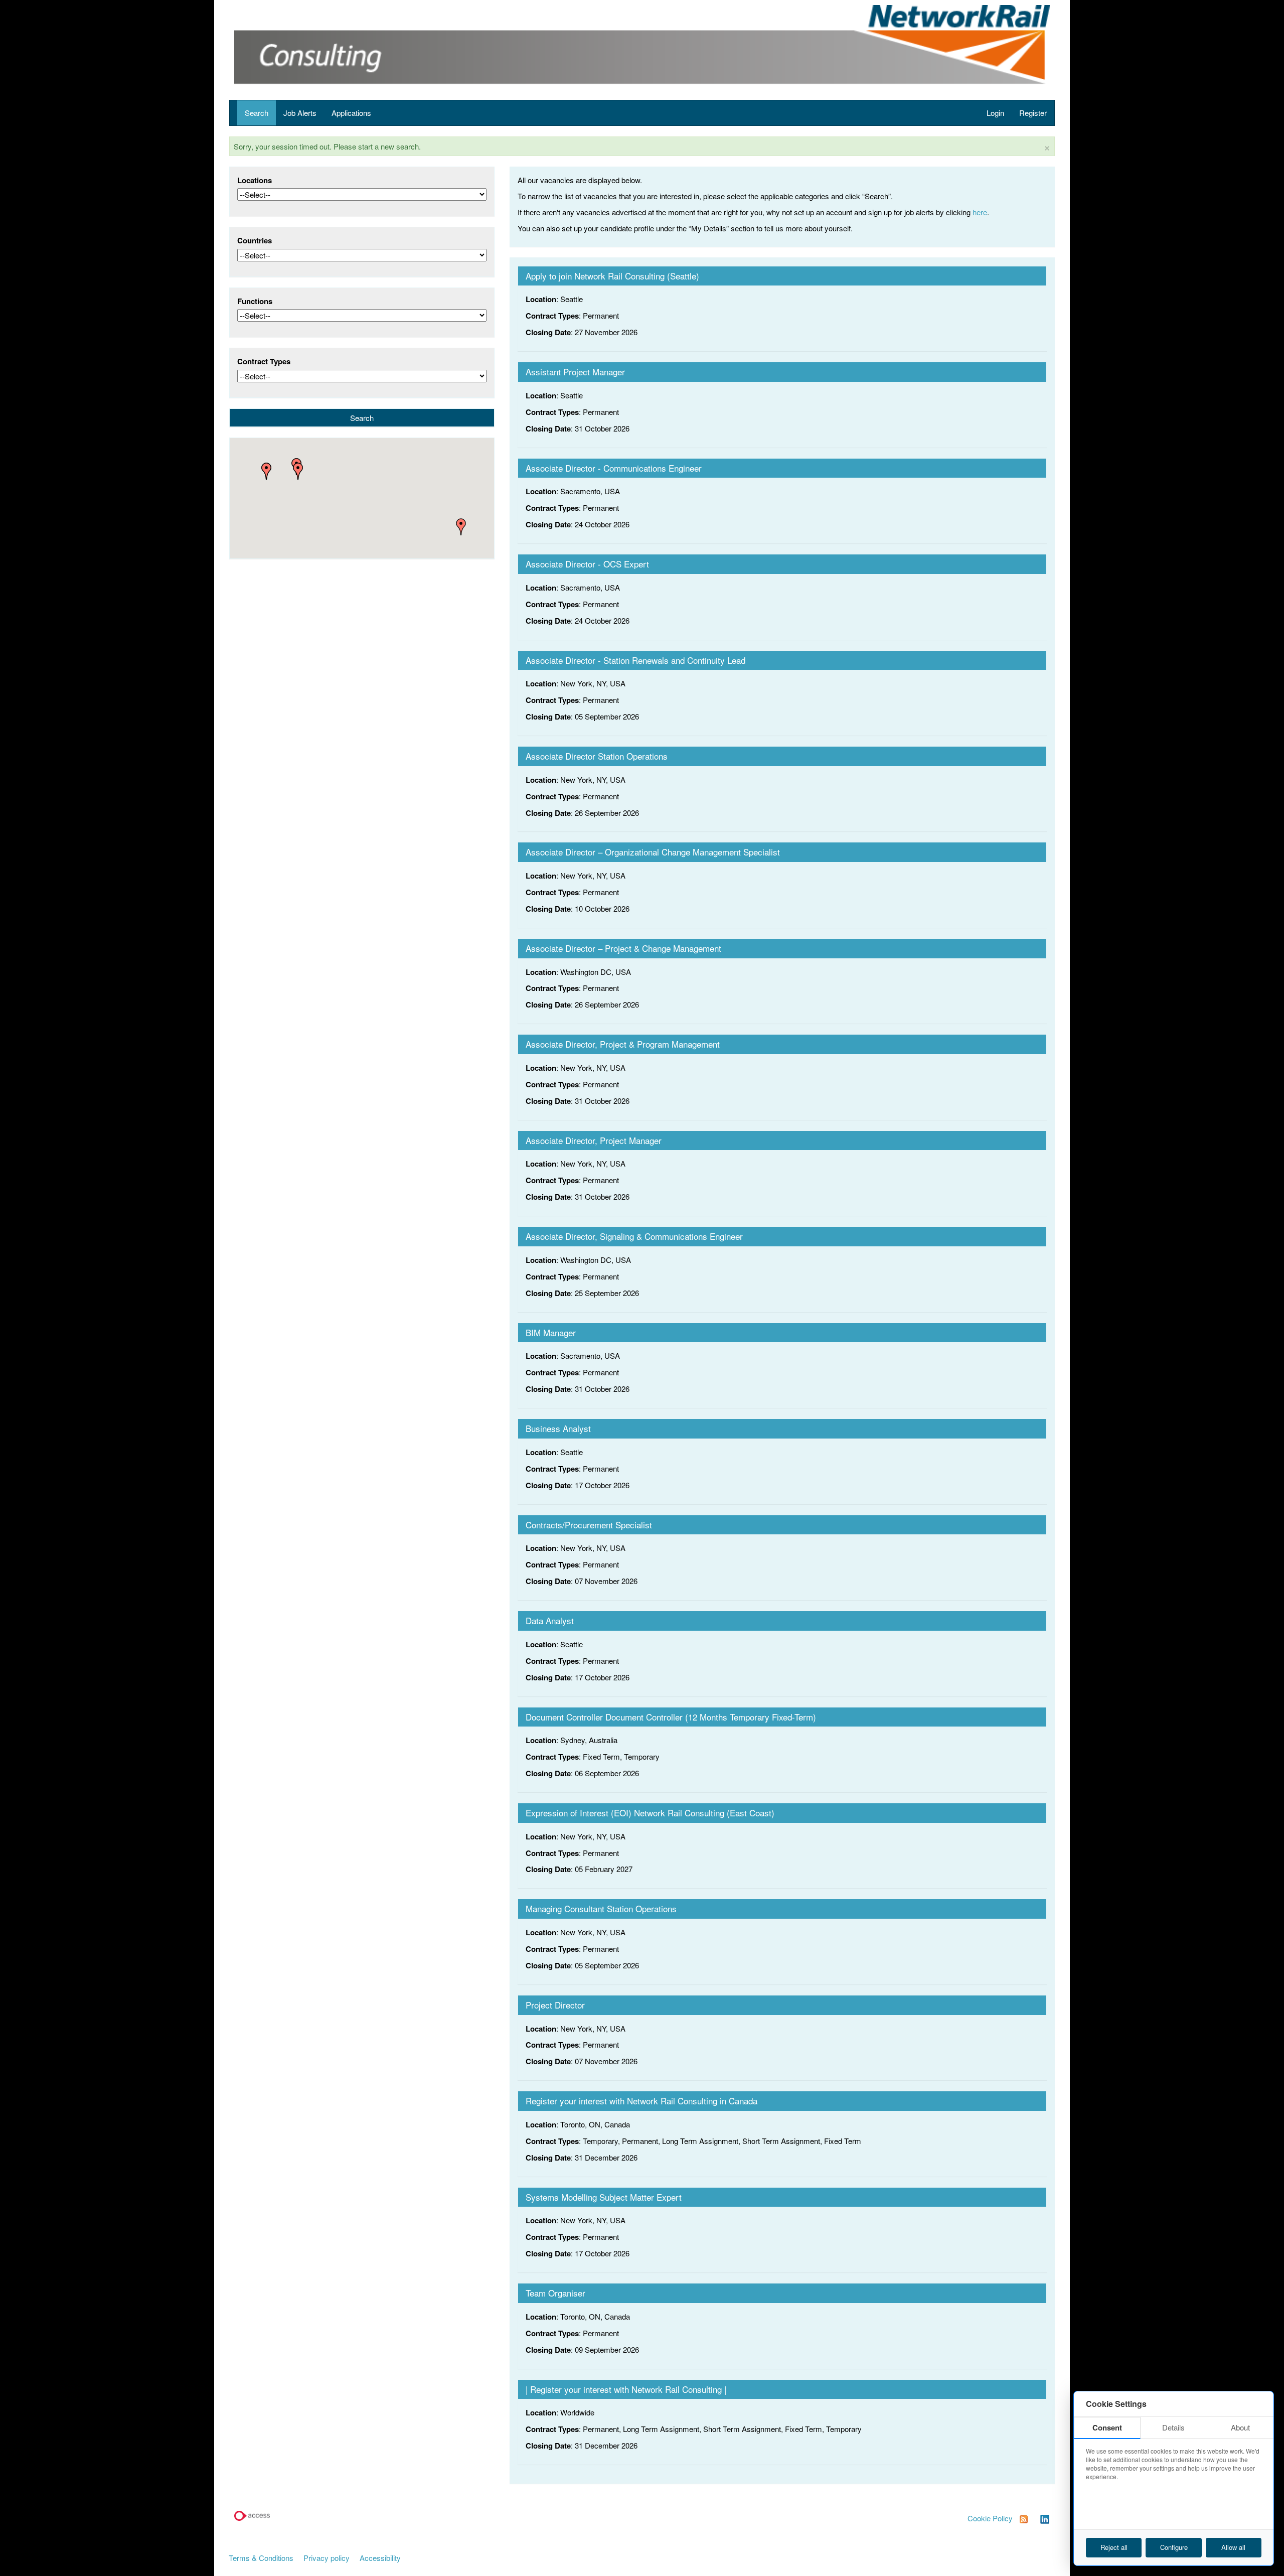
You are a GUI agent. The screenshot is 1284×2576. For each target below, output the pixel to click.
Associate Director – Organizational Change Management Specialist (653, 852)
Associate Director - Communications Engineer (614, 468)
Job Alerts (300, 113)
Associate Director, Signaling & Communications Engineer (634, 1236)
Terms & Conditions (261, 2558)
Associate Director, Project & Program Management (623, 1044)
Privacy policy (327, 2558)
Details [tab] (1173, 2427)
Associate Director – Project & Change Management (623, 948)
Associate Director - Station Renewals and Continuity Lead (635, 660)
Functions (255, 301)
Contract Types (264, 362)
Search (257, 113)
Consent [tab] (1107, 2427)
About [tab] (1240, 2427)
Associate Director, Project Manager (594, 1140)
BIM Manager (551, 1332)
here (980, 212)
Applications (351, 113)
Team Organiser (555, 2293)
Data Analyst (550, 1620)
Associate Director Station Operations (597, 756)
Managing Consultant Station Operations (601, 1908)
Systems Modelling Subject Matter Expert (604, 2197)
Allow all (1233, 2547)
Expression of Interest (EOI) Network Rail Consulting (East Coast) (650, 1813)
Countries (255, 241)
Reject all (1114, 2547)
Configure (1174, 2547)
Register (1033, 113)
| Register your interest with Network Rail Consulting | (626, 2389)
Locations (255, 180)
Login (995, 113)
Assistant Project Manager (575, 372)
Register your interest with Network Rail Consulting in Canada (641, 2101)
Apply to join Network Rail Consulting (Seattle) (612, 276)
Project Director (555, 2005)
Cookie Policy (990, 2518)
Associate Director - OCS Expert (587, 564)
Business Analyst (558, 1428)
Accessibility (380, 2558)
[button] (298, 471)
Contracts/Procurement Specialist (589, 1525)
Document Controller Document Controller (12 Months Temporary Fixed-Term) (671, 1717)
